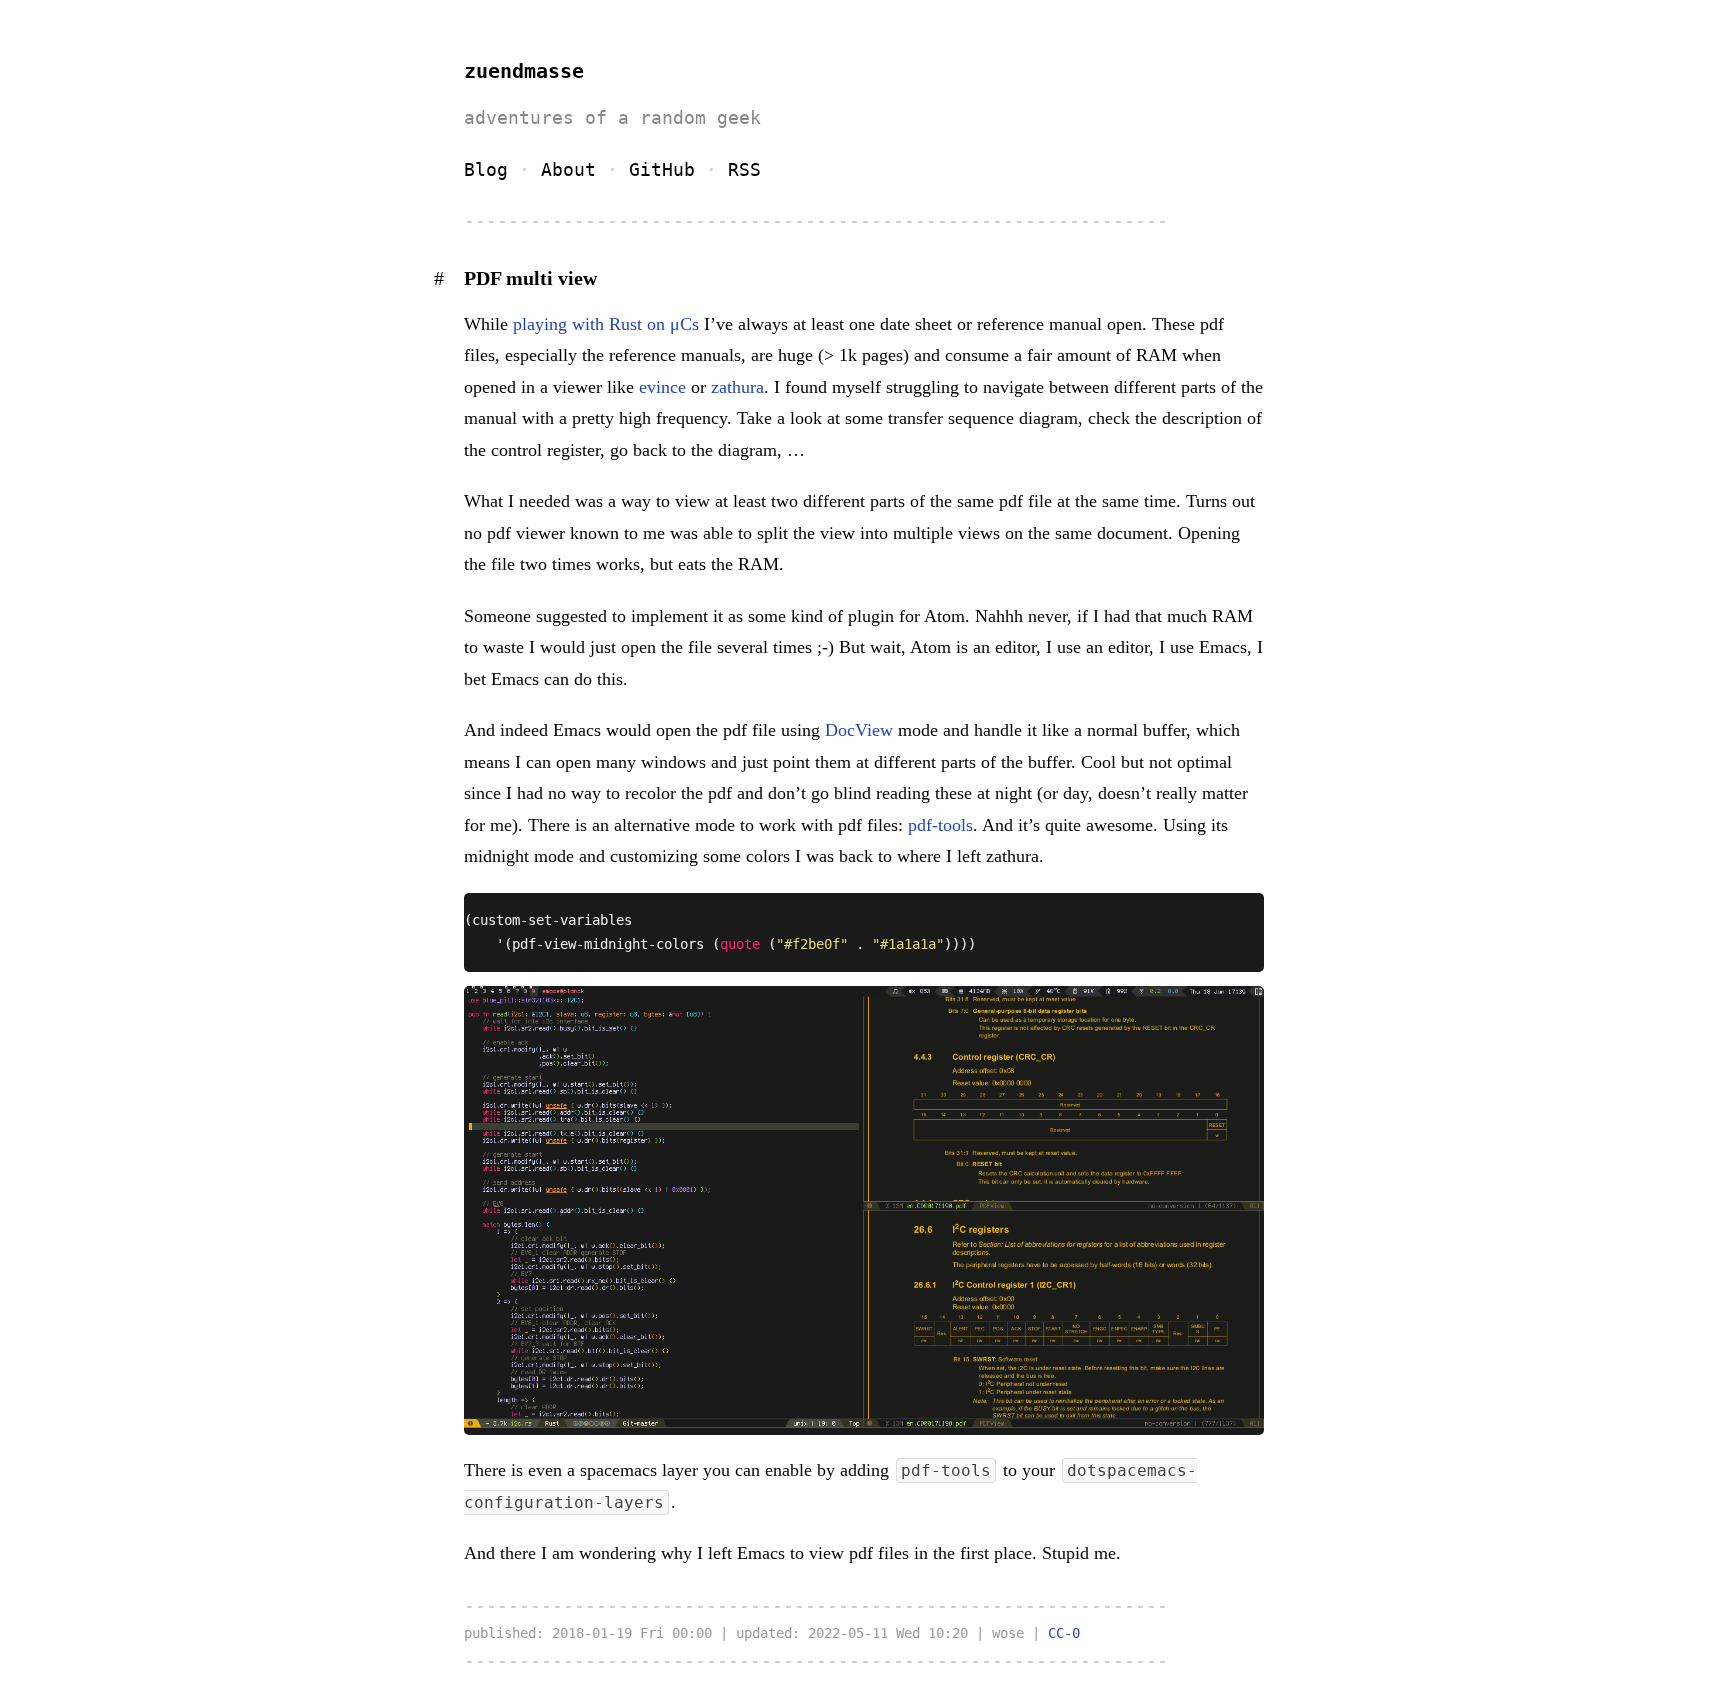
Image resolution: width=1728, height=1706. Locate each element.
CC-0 (1064, 1633)
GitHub (662, 169)
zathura (737, 387)
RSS (744, 169)
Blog (486, 169)
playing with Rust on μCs (606, 324)
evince (662, 387)
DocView (859, 730)
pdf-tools (940, 825)
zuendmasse (524, 71)
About (568, 169)
